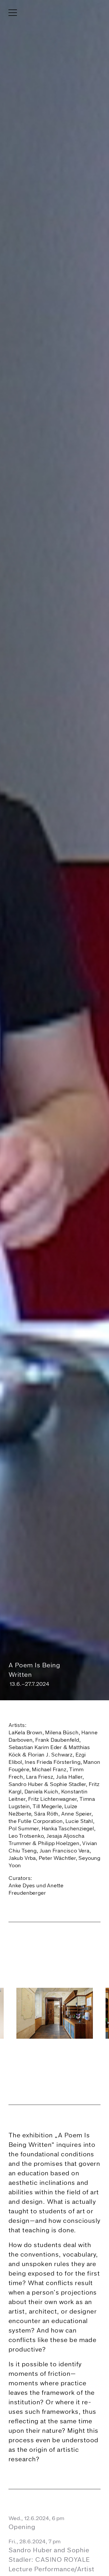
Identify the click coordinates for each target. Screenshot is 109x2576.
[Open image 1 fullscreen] (54, 2013)
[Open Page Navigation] (54, 2568)
